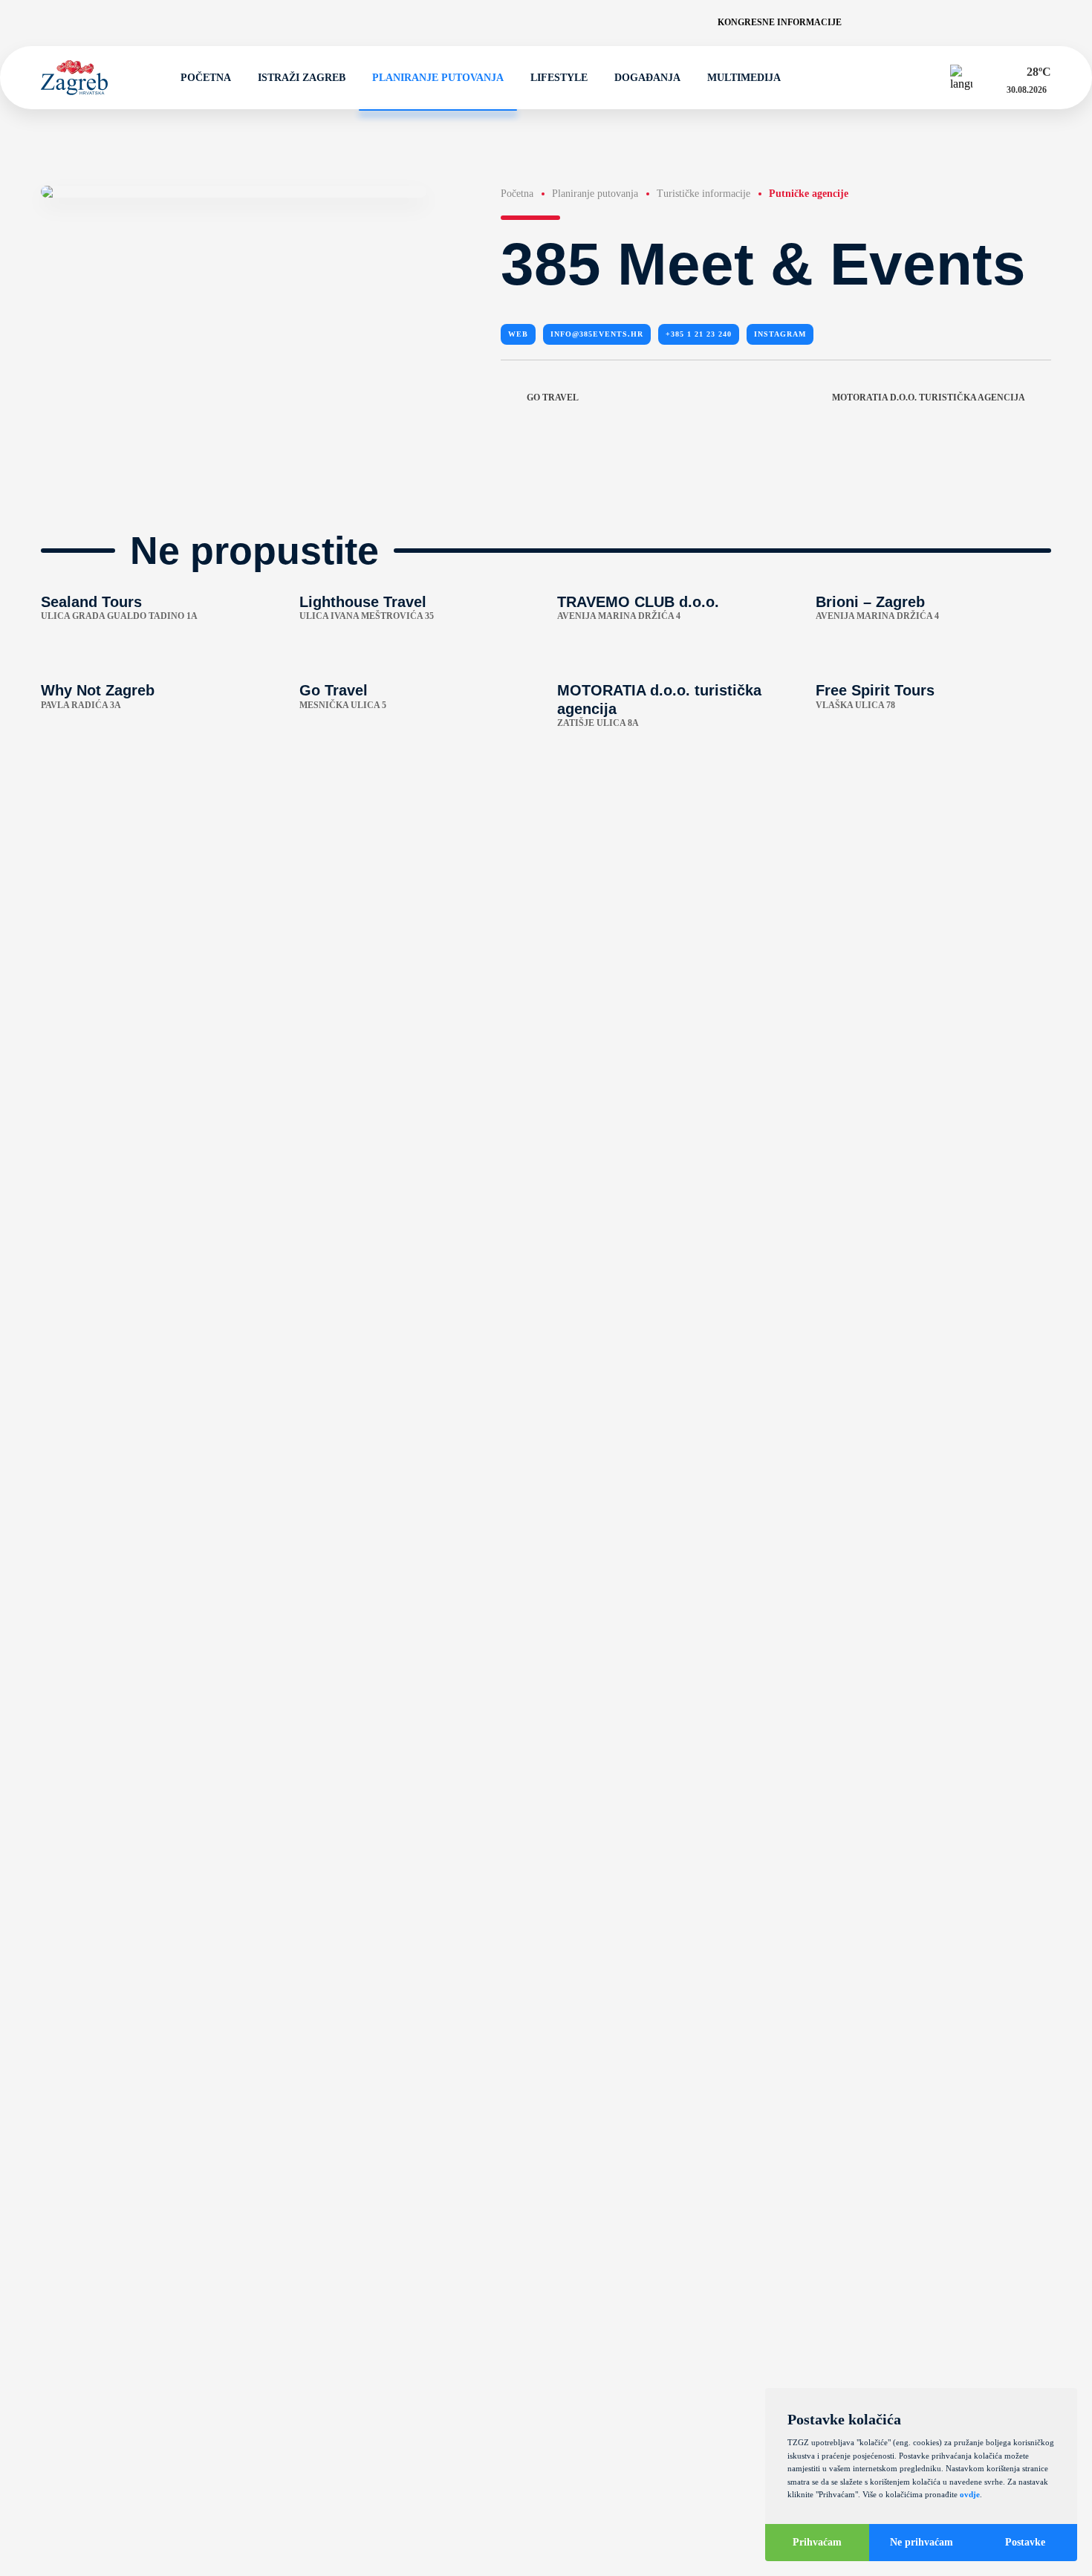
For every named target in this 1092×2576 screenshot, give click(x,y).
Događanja (647, 78)
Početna (206, 78)
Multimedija (744, 78)
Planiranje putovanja (438, 78)
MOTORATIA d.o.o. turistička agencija (929, 398)
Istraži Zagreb (302, 78)
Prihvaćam (817, 2542)
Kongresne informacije (780, 22)
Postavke (1025, 2542)
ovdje (970, 2494)
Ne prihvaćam (922, 2542)
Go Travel (553, 398)
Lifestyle (559, 78)
